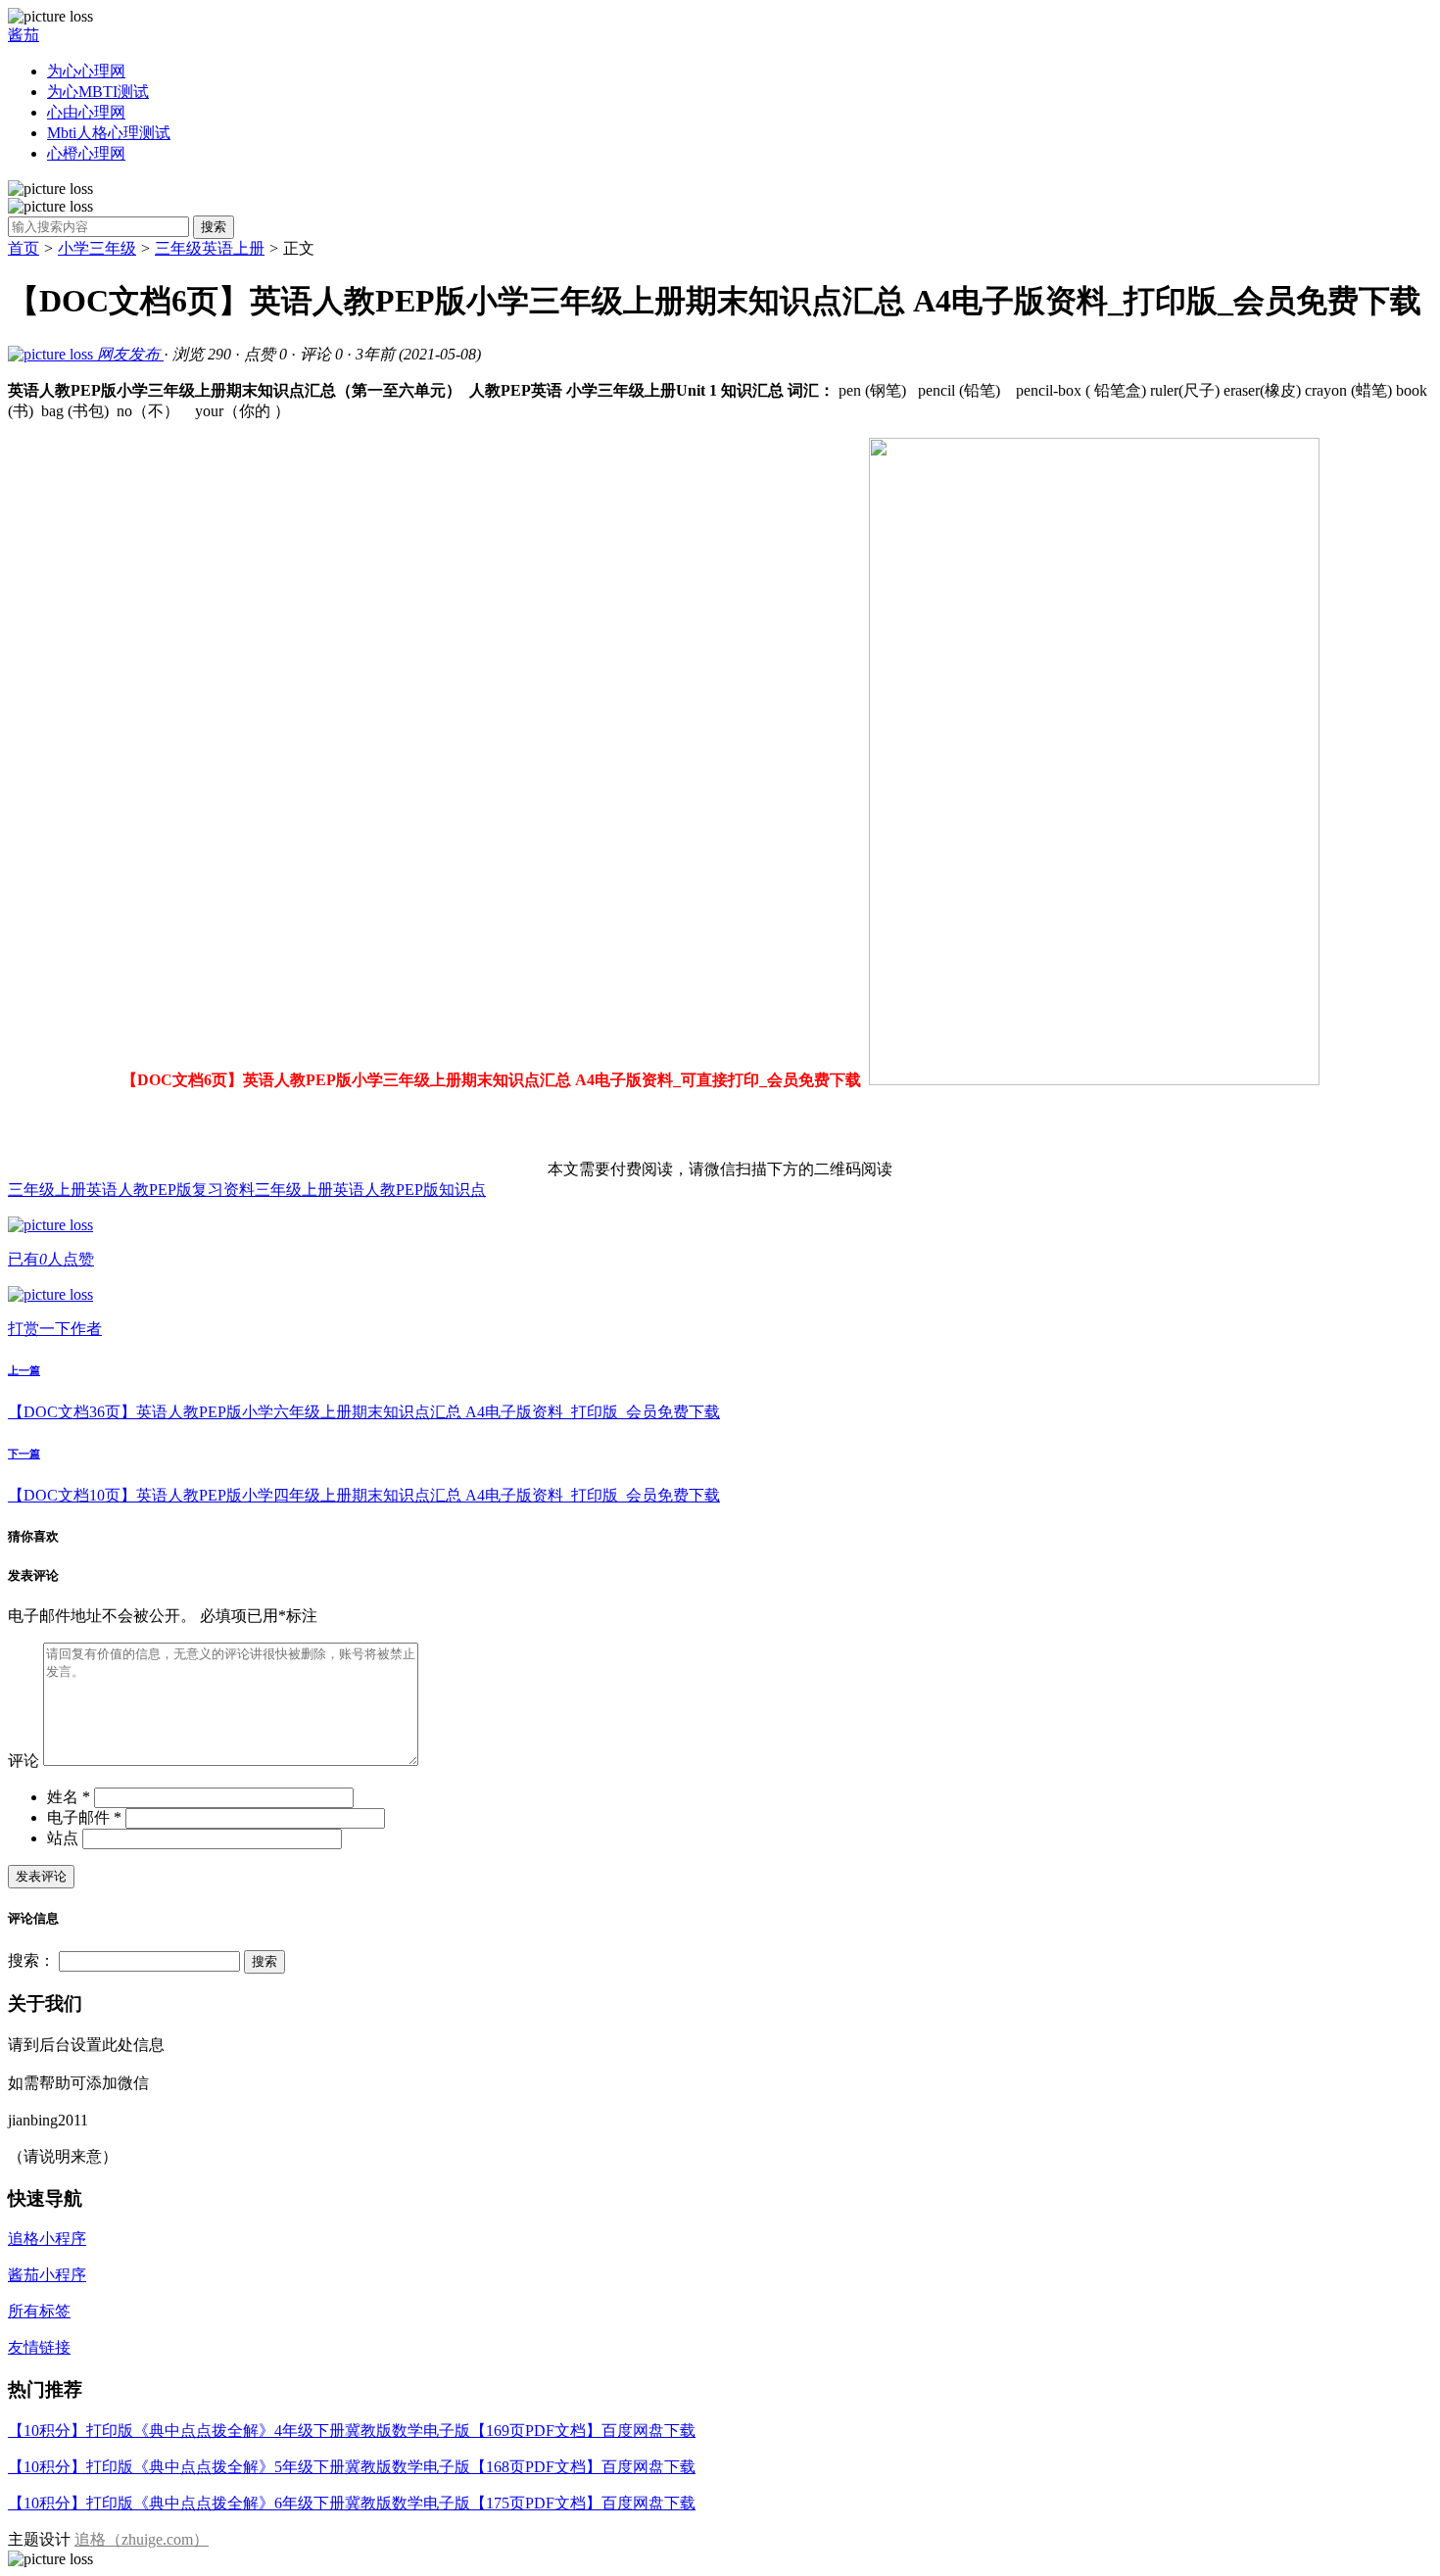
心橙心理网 (86, 153)
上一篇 (24, 1370)
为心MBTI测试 (98, 92)
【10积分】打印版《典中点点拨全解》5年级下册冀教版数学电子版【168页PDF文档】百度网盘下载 (352, 2467)
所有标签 (39, 2311)
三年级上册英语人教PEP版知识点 (370, 1190)
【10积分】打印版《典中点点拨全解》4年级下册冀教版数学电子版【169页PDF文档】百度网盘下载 (352, 2431)
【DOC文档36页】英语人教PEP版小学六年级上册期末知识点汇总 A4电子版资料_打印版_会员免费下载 (364, 1412)
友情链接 (39, 2347)
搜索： (31, 1960)
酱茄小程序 (47, 2275)
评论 (24, 1761)
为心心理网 (86, 71)
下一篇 (24, 1454)
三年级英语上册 (210, 248)
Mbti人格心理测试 (109, 133)
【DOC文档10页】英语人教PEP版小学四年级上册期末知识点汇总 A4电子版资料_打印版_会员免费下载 (364, 1495)
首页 (24, 248)
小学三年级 (97, 248)
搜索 (214, 227)
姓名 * (69, 1797)
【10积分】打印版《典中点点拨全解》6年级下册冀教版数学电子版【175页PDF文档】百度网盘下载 (352, 2503)
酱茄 (24, 35)
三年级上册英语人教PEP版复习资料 (131, 1190)
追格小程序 (47, 2239)
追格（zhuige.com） (142, 2539)
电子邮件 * (84, 1817)
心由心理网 (86, 112)
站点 (63, 1838)
